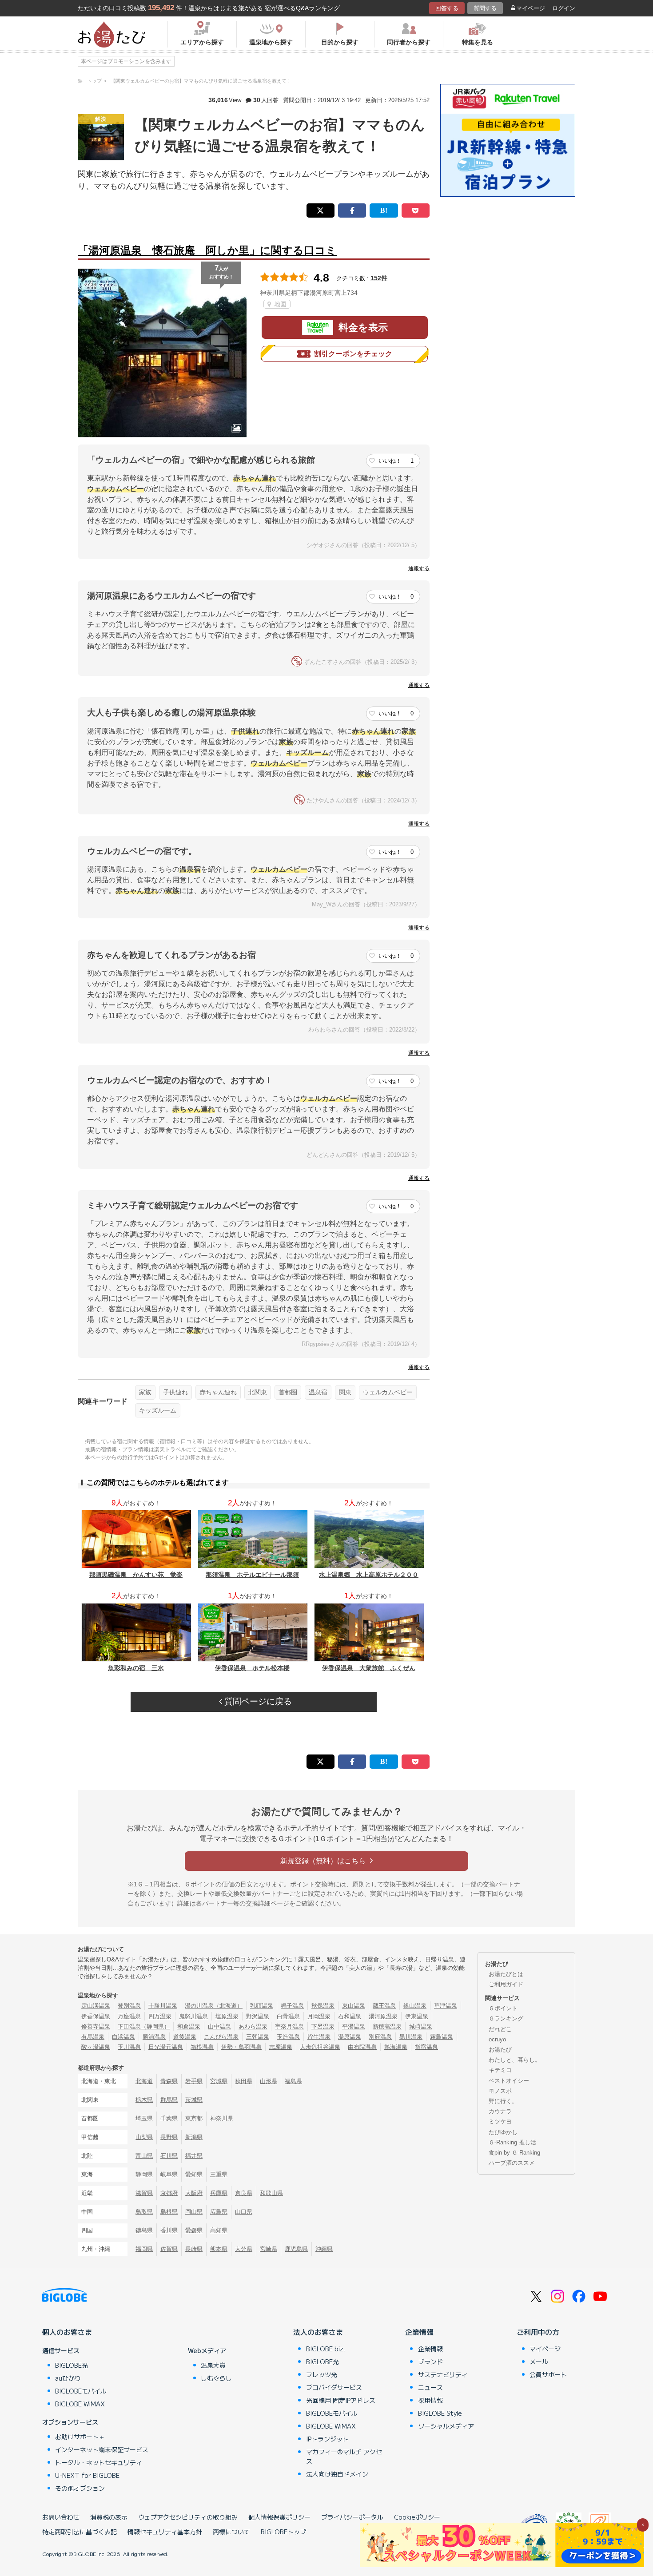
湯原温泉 (350, 2037)
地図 (279, 304)
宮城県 (219, 2081)
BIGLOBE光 (72, 2365)
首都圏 (288, 1392)
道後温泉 (185, 2037)
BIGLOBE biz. (326, 2349)
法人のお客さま (318, 2332)
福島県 (293, 2081)
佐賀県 (169, 2249)
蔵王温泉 (384, 2006)
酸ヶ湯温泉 (96, 2047)
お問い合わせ (61, 2517)
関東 (345, 1392)
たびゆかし (503, 2132)
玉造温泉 (288, 2037)
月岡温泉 (319, 2016)
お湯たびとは (506, 1974)
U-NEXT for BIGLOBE (87, 2475)
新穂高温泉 (387, 2026)
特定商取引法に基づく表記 (80, 2532)
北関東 (258, 1392)
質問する (485, 8)
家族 (145, 1392)
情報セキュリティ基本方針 (165, 2532)
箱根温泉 (202, 2047)
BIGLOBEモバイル (81, 2391)
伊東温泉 (417, 2016)
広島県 (219, 2212)
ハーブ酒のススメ (512, 2163)
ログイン (564, 8)
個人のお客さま (67, 2332)
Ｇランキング (506, 2018)
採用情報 (430, 2400)
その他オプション (80, 2488)
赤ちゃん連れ (218, 1392)
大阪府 (194, 2193)
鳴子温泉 (292, 2006)
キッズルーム (158, 1410)
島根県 (169, 2212)
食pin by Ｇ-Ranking (514, 2153)
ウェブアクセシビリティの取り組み (188, 2517)
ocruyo (497, 2039)
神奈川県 (222, 2118)
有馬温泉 (93, 2037)
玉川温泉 (129, 2047)
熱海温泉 (396, 2047)
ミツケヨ (500, 2122)
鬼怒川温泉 (193, 2016)
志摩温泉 (281, 2047)
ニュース (430, 2387)
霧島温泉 (442, 2037)
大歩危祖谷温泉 (320, 2047)
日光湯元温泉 (166, 2047)
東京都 (194, 2118)
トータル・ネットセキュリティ (99, 2462)
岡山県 (194, 2212)
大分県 (244, 2249)
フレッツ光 (322, 2374)
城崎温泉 (421, 2026)
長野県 (169, 2137)
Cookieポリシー (417, 2517)
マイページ (531, 8)
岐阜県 (169, 2174)
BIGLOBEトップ (283, 2532)
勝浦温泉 (154, 2037)
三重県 (219, 2174)
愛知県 (194, 2174)
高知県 (219, 2230)
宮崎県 (269, 2249)
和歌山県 (271, 2193)
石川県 (169, 2156)
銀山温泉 (415, 2006)
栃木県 (144, 2100)
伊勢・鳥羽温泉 (241, 2047)
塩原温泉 (227, 2016)
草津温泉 (446, 2006)
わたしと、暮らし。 (515, 2060)
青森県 (169, 2081)
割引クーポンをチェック (353, 354)
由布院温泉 (362, 2047)
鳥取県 (144, 2212)
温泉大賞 (213, 2365)
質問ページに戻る (257, 1701)
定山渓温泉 (96, 2006)
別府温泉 (380, 2037)
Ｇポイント (503, 2008)
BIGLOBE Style (440, 2413)
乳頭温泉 (262, 2006)
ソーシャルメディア (446, 2426)
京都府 (169, 2193)
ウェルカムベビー (388, 1392)
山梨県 (144, 2137)
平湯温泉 (354, 2026)
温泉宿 (318, 1392)
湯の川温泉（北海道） (214, 2006)
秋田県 (244, 2081)
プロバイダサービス (334, 2387)
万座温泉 (129, 2016)
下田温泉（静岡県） (144, 2026)
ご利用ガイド (506, 1984)
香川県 (169, 2230)
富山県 (144, 2156)
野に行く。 (503, 2101)
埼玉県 (144, 2118)
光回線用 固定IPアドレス (341, 2400)
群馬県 (169, 2100)
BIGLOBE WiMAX (80, 2404)
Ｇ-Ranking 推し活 (512, 2142)
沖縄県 (324, 2249)
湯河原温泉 (383, 2016)
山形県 (269, 2081)
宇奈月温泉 (289, 2026)
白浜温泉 (123, 2037)
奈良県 (244, 2193)
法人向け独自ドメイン (337, 2474)
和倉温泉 (189, 2026)
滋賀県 (144, 2193)
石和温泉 (350, 2016)
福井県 (194, 2156)
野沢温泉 (258, 2016)
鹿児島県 (296, 2249)
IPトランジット (327, 2439)
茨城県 (194, 2100)
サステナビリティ (443, 2374)
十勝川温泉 (163, 2006)
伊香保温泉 (96, 2016)
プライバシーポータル (352, 2517)
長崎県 (194, 2249)
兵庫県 (219, 2193)
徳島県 (144, 2230)
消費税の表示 (109, 2517)
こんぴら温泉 (221, 2037)
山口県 (244, 2212)
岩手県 (194, 2081)
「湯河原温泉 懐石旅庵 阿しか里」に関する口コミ (207, 250)
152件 (379, 278)
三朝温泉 (258, 2037)
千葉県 (169, 2118)
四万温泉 (160, 2016)
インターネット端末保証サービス (102, 2449)
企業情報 (419, 2332)
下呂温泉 (323, 2026)
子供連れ (175, 1392)
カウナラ (500, 2111)
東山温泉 (354, 2006)
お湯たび (500, 2050)
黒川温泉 (411, 2037)
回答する (447, 8)
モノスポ (500, 2091)
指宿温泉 (426, 2047)
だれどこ (500, 2029)
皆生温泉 (319, 2037)
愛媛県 (194, 2230)
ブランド (430, 2362)
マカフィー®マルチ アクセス (344, 2456)
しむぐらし (216, 2378)
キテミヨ (500, 2070)
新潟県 (194, 2137)
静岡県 (144, 2174)
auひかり (68, 2378)
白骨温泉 (288, 2016)
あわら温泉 (253, 2026)
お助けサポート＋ (80, 2437)
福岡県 (144, 2249)
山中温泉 (219, 2026)
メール (539, 2362)
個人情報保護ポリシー (279, 2517)
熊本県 (219, 2249)
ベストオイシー (509, 2081)
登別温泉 (129, 2006)
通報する (419, 568)
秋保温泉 (323, 2006)
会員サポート (548, 2374)
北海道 (144, 2081)
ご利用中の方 (538, 2332)
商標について (231, 2532)
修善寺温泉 (96, 2026)
